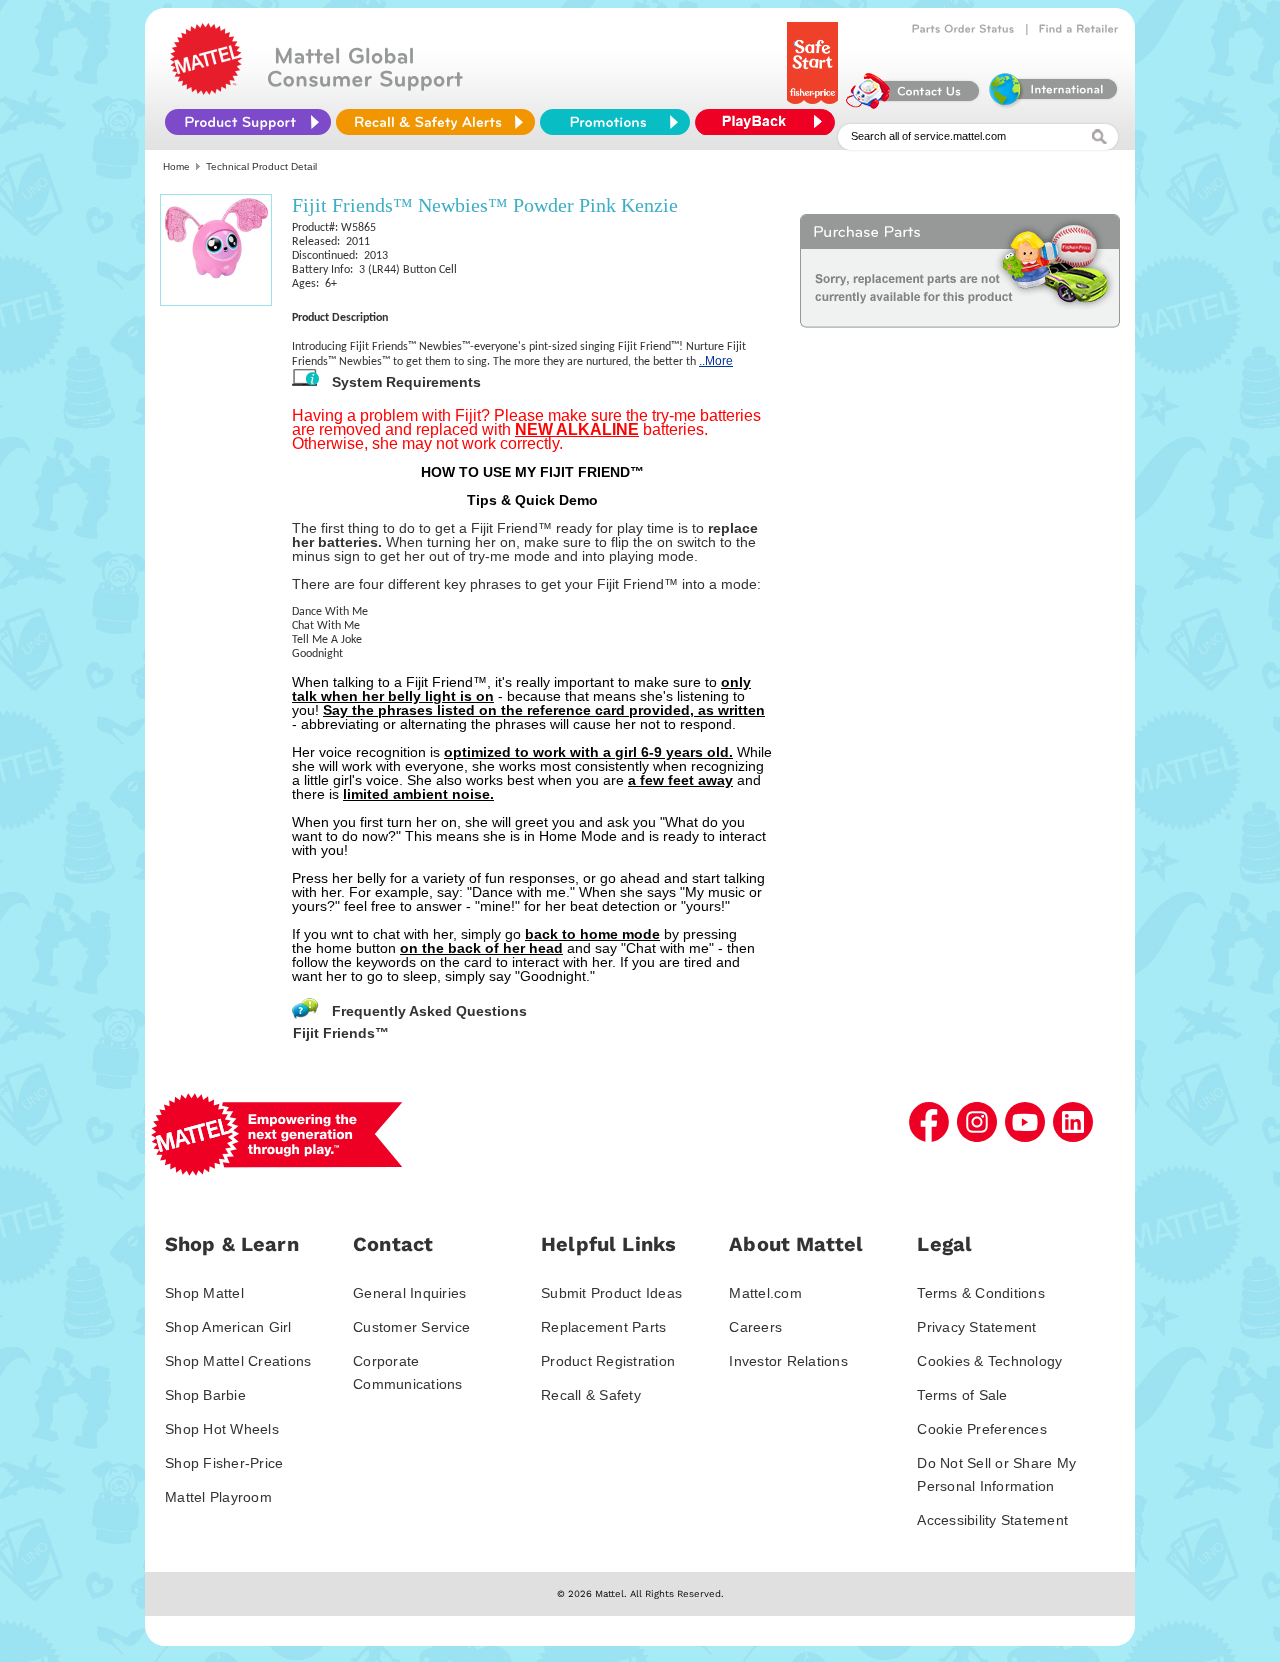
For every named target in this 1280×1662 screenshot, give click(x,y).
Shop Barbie (205, 1395)
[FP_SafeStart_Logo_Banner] (814, 104)
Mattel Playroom (218, 1497)
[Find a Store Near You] (1079, 29)
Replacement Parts (603, 1327)
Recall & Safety (591, 1395)
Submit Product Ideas (611, 1293)
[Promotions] (615, 122)
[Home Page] (206, 90)
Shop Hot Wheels (222, 1429)
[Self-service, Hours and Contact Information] (913, 104)
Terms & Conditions (981, 1293)
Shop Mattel (204, 1293)
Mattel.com (765, 1293)
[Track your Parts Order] (963, 29)
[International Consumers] (1052, 104)
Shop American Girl (228, 1327)
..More (716, 361)
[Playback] (770, 122)
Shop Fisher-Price (224, 1463)
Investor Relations (788, 1361)
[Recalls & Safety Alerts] (435, 122)
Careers (755, 1327)
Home (176, 166)
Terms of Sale (962, 1395)
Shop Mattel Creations (238, 1361)
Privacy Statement (976, 1327)
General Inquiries (409, 1293)
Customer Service (411, 1327)
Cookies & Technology (989, 1361)
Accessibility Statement (992, 1520)
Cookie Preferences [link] (982, 1429)
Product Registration (608, 1361)
